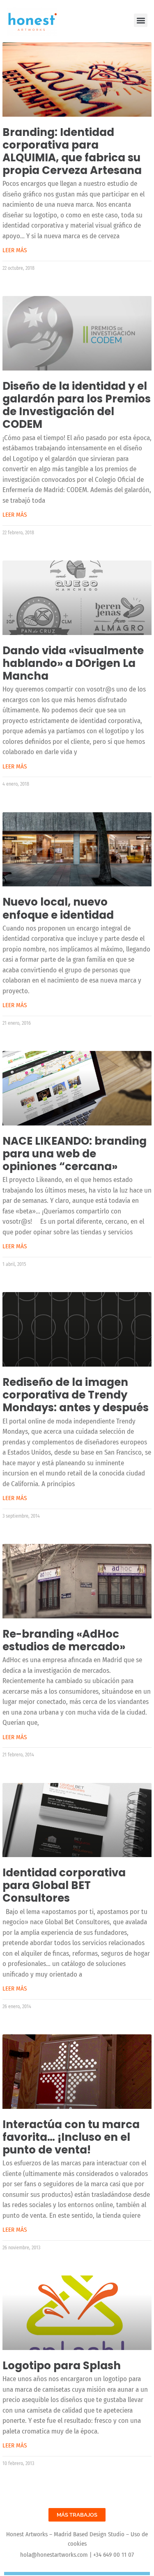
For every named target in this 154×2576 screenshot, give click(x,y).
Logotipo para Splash (62, 2366)
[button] (141, 20)
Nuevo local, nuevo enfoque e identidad (58, 908)
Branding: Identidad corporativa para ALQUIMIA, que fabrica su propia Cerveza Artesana (72, 151)
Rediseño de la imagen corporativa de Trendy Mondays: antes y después (76, 1395)
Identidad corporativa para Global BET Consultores (64, 1885)
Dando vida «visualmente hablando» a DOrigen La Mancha (73, 663)
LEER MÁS (15, 250)
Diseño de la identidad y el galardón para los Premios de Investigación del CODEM (77, 405)
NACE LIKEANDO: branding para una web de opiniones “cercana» (75, 1154)
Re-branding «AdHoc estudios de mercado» (64, 1640)
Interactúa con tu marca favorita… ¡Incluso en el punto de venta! (71, 2137)
